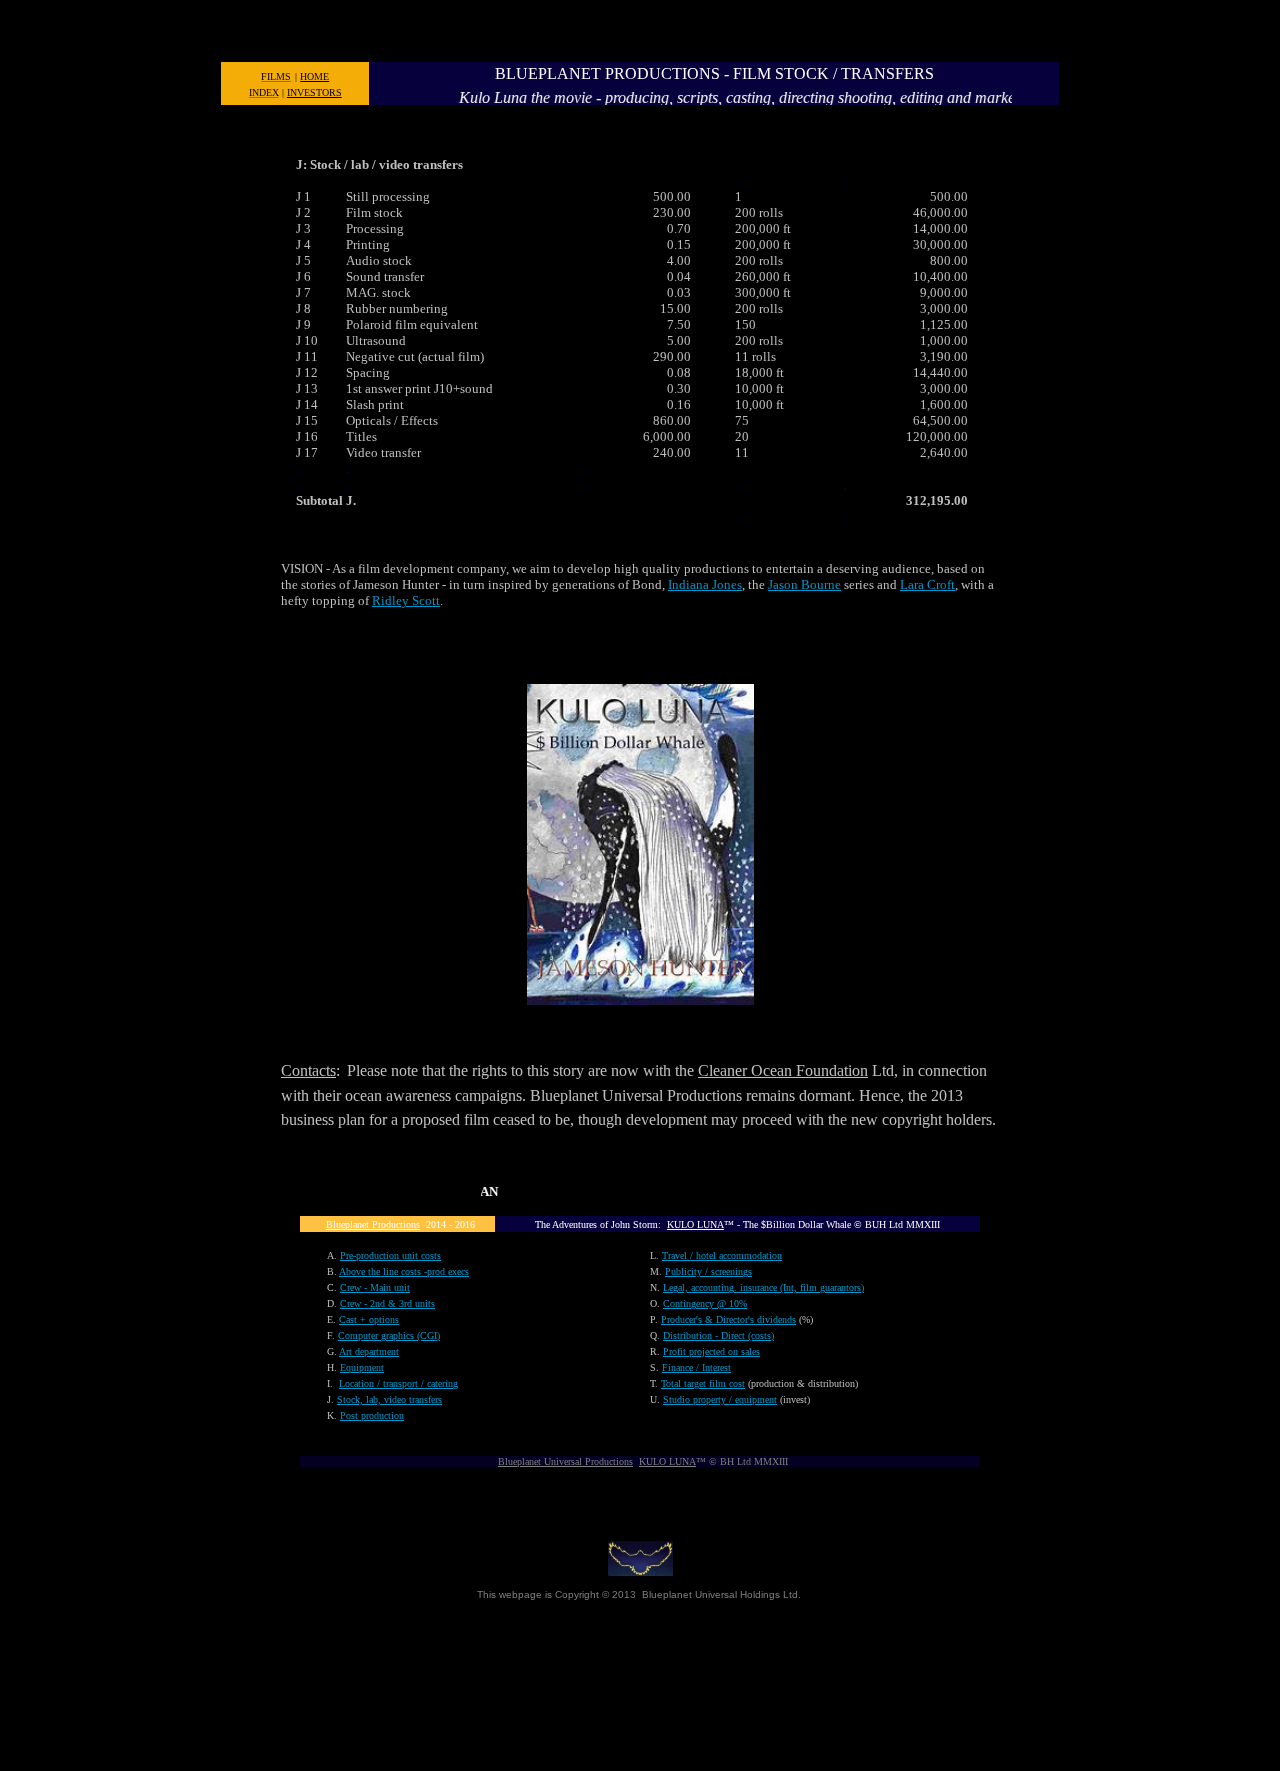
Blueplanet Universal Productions (565, 1461)
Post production (372, 1415)
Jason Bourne (804, 584)
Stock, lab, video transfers (389, 1399)
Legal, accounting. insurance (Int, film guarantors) (763, 1287)
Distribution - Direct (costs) (718, 1335)
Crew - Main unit (375, 1287)
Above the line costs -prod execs (404, 1271)
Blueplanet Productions (373, 1224)
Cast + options (369, 1319)
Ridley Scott (406, 600)
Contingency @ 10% (705, 1303)
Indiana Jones (705, 584)
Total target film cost (703, 1383)
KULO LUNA (695, 1224)
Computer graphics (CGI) (389, 1335)
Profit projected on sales (711, 1351)
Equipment (362, 1367)
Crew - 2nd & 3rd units (387, 1303)
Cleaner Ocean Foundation (783, 1070)
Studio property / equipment (720, 1399)
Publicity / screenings (708, 1271)
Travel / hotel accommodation (722, 1255)
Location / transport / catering (398, 1383)
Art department (369, 1351)
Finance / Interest (696, 1367)
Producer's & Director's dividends (728, 1319)
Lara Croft (927, 584)
